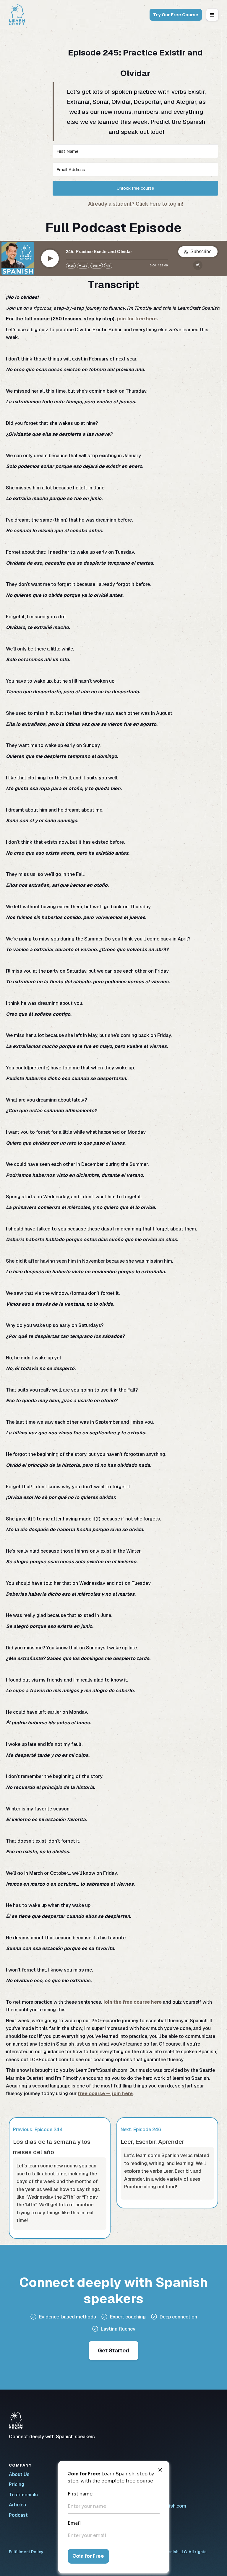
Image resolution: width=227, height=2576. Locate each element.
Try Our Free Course (176, 15)
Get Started (113, 2350)
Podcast (18, 2515)
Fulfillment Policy (26, 2552)
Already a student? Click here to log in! (136, 204)
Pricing (17, 2484)
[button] (212, 15)
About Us (19, 2474)
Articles (17, 2505)
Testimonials (23, 2495)
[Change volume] (108, 266)
